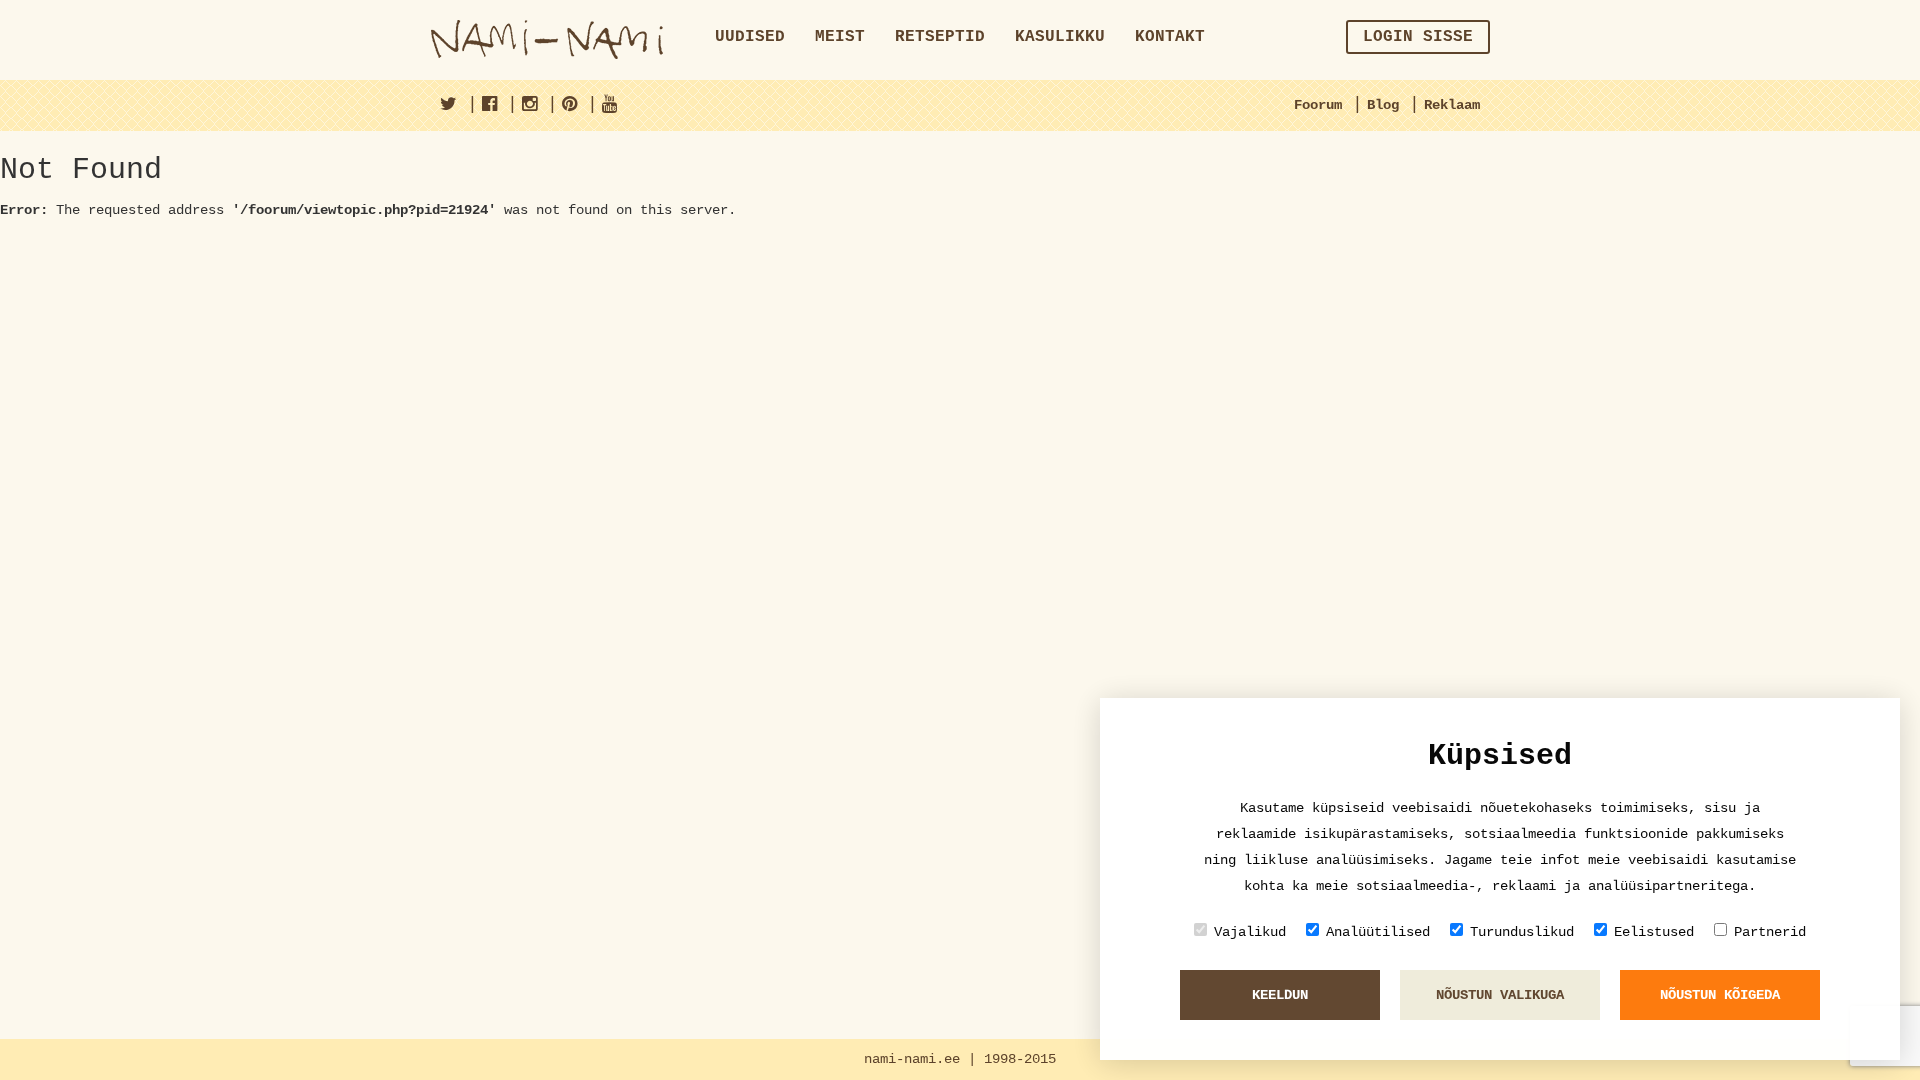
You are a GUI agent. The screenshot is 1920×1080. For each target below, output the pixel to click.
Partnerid (1770, 932)
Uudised (750, 37)
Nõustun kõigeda (1720, 995)
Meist (840, 37)
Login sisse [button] (1418, 37)
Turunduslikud (1522, 932)
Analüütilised (1378, 932)
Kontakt (1170, 37)
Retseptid (940, 37)
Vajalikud (1250, 932)
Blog (1383, 105)
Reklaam (1452, 105)
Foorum (1318, 105)
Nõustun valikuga (1500, 995)
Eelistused (1654, 932)
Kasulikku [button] (1060, 37)
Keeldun (1280, 995)
